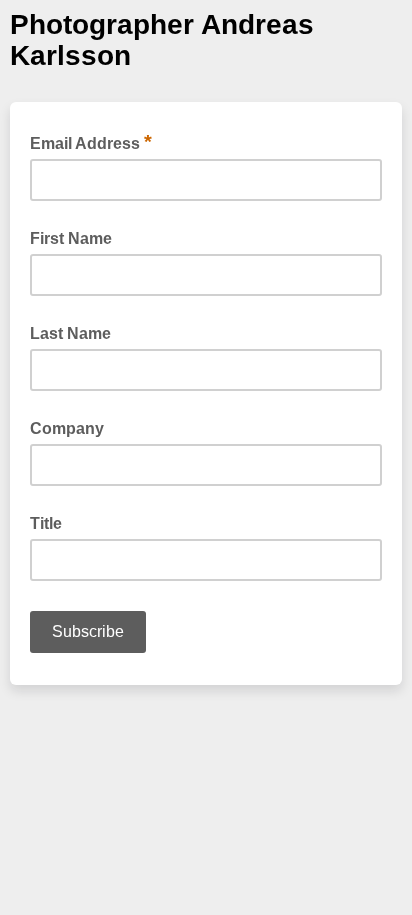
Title (46, 523)
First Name (71, 238)
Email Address (91, 142)
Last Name (70, 333)
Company (67, 428)
